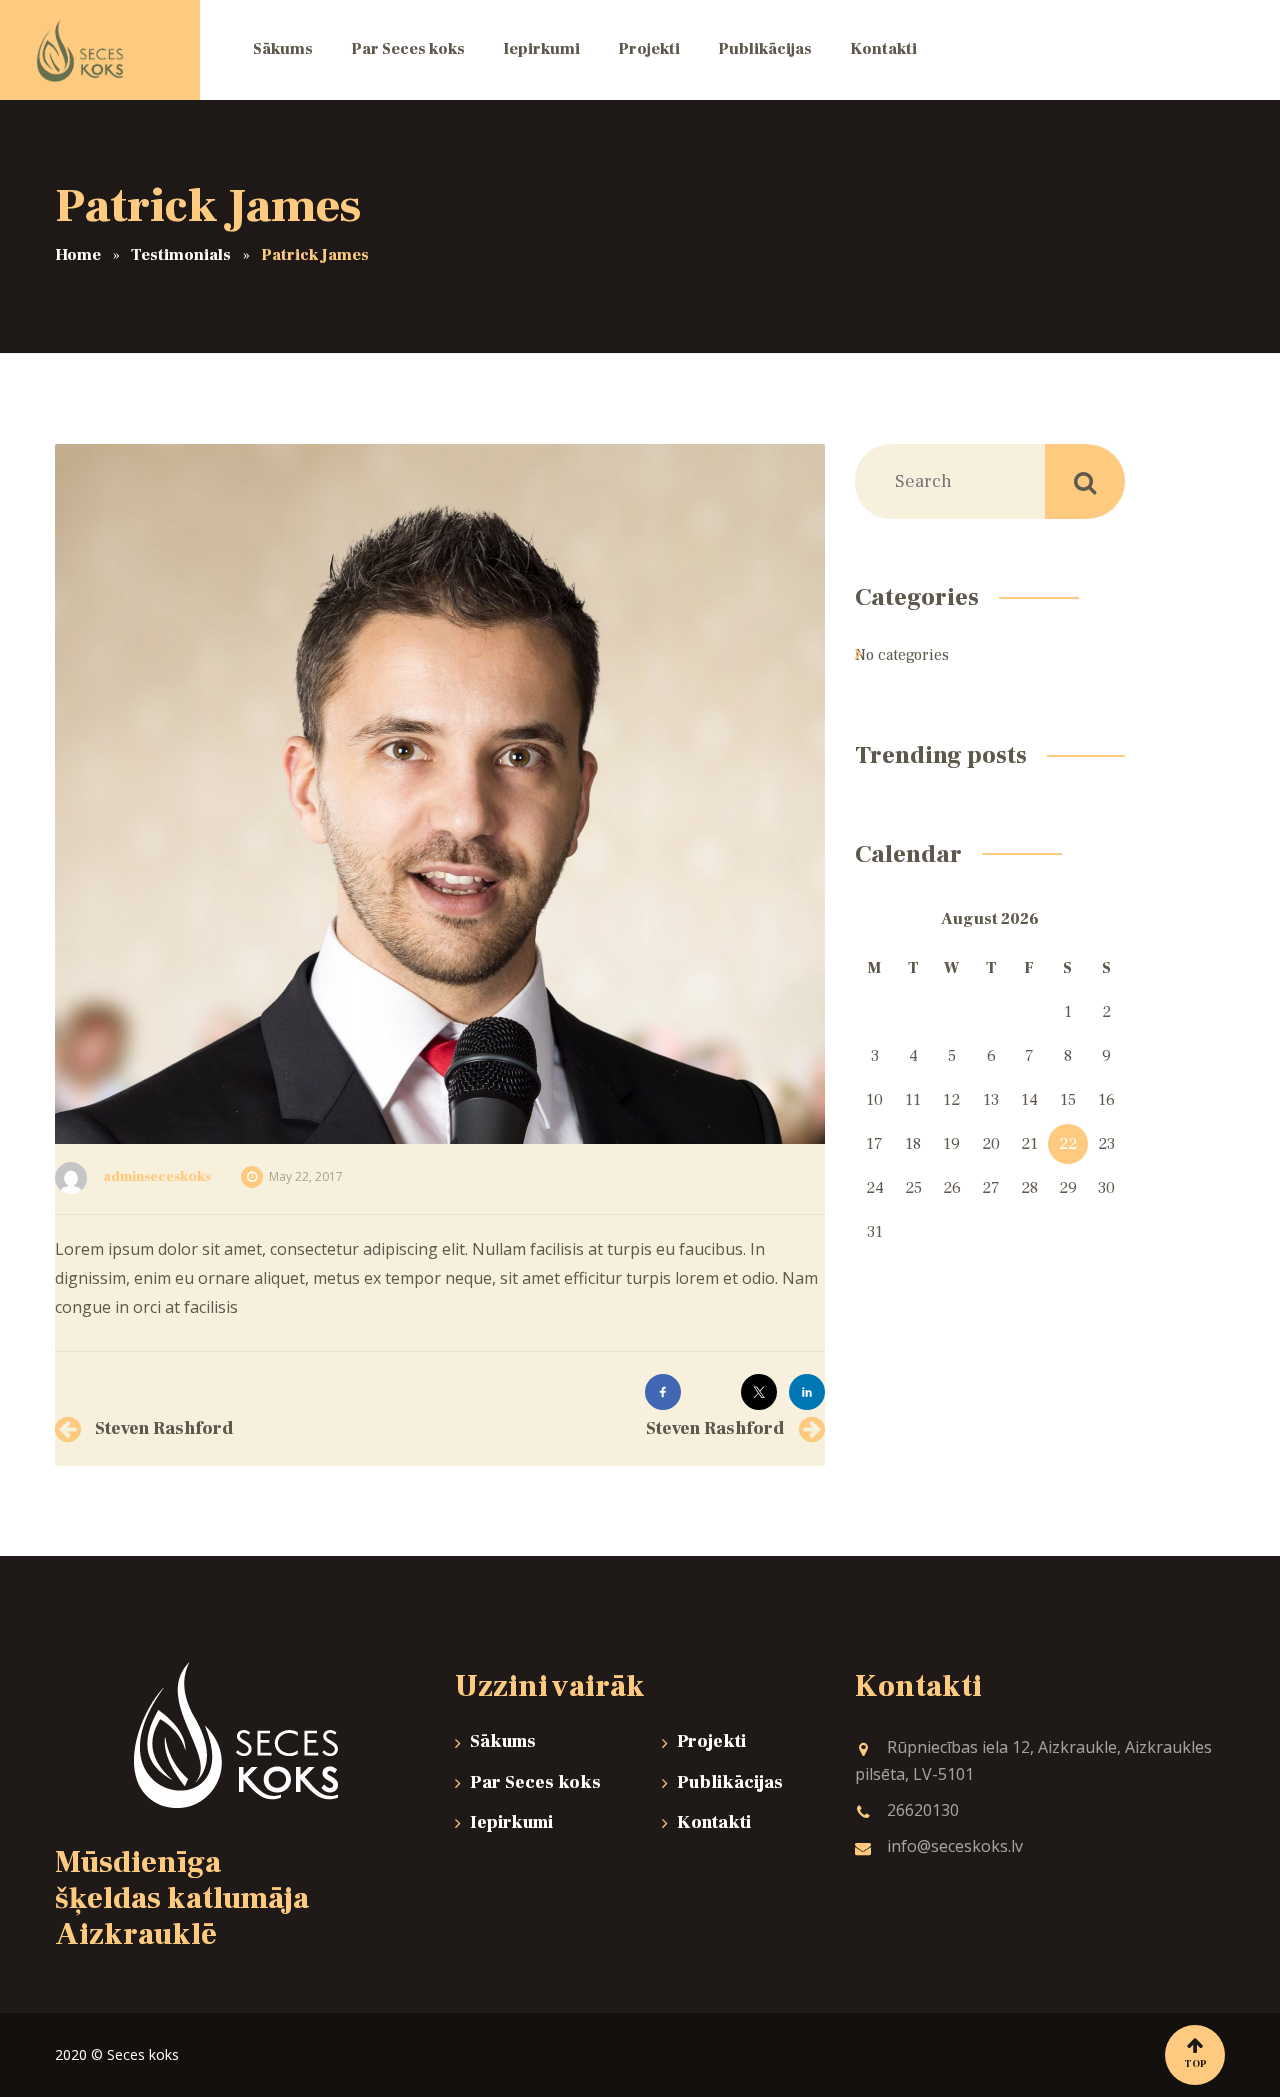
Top (1195, 2063)
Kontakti (714, 1822)
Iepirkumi (511, 1822)
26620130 (923, 1810)
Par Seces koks (535, 1782)
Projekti (711, 1741)
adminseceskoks (157, 1177)
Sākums (503, 1741)
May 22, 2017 (306, 1176)
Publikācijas (730, 1782)
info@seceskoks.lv (955, 1846)
